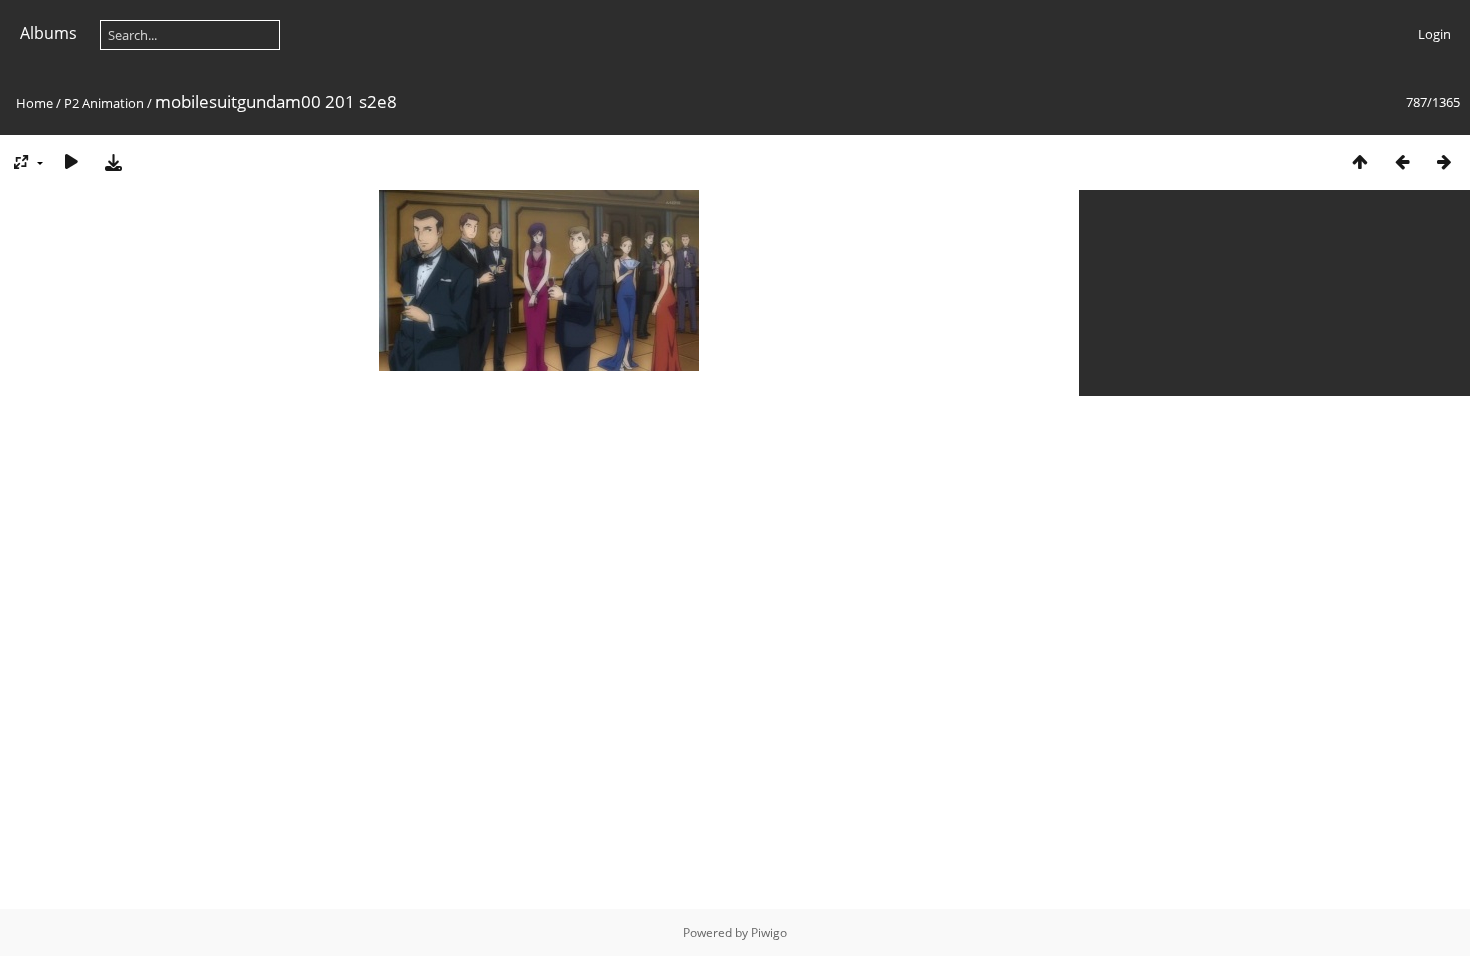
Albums (48, 33)
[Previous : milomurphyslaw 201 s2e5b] (1402, 161)
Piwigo (769, 932)
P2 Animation (104, 103)
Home (34, 103)
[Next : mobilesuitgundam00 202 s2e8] (1444, 161)
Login (1434, 34)
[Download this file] (113, 161)
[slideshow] (71, 161)
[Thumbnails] (1360, 161)
